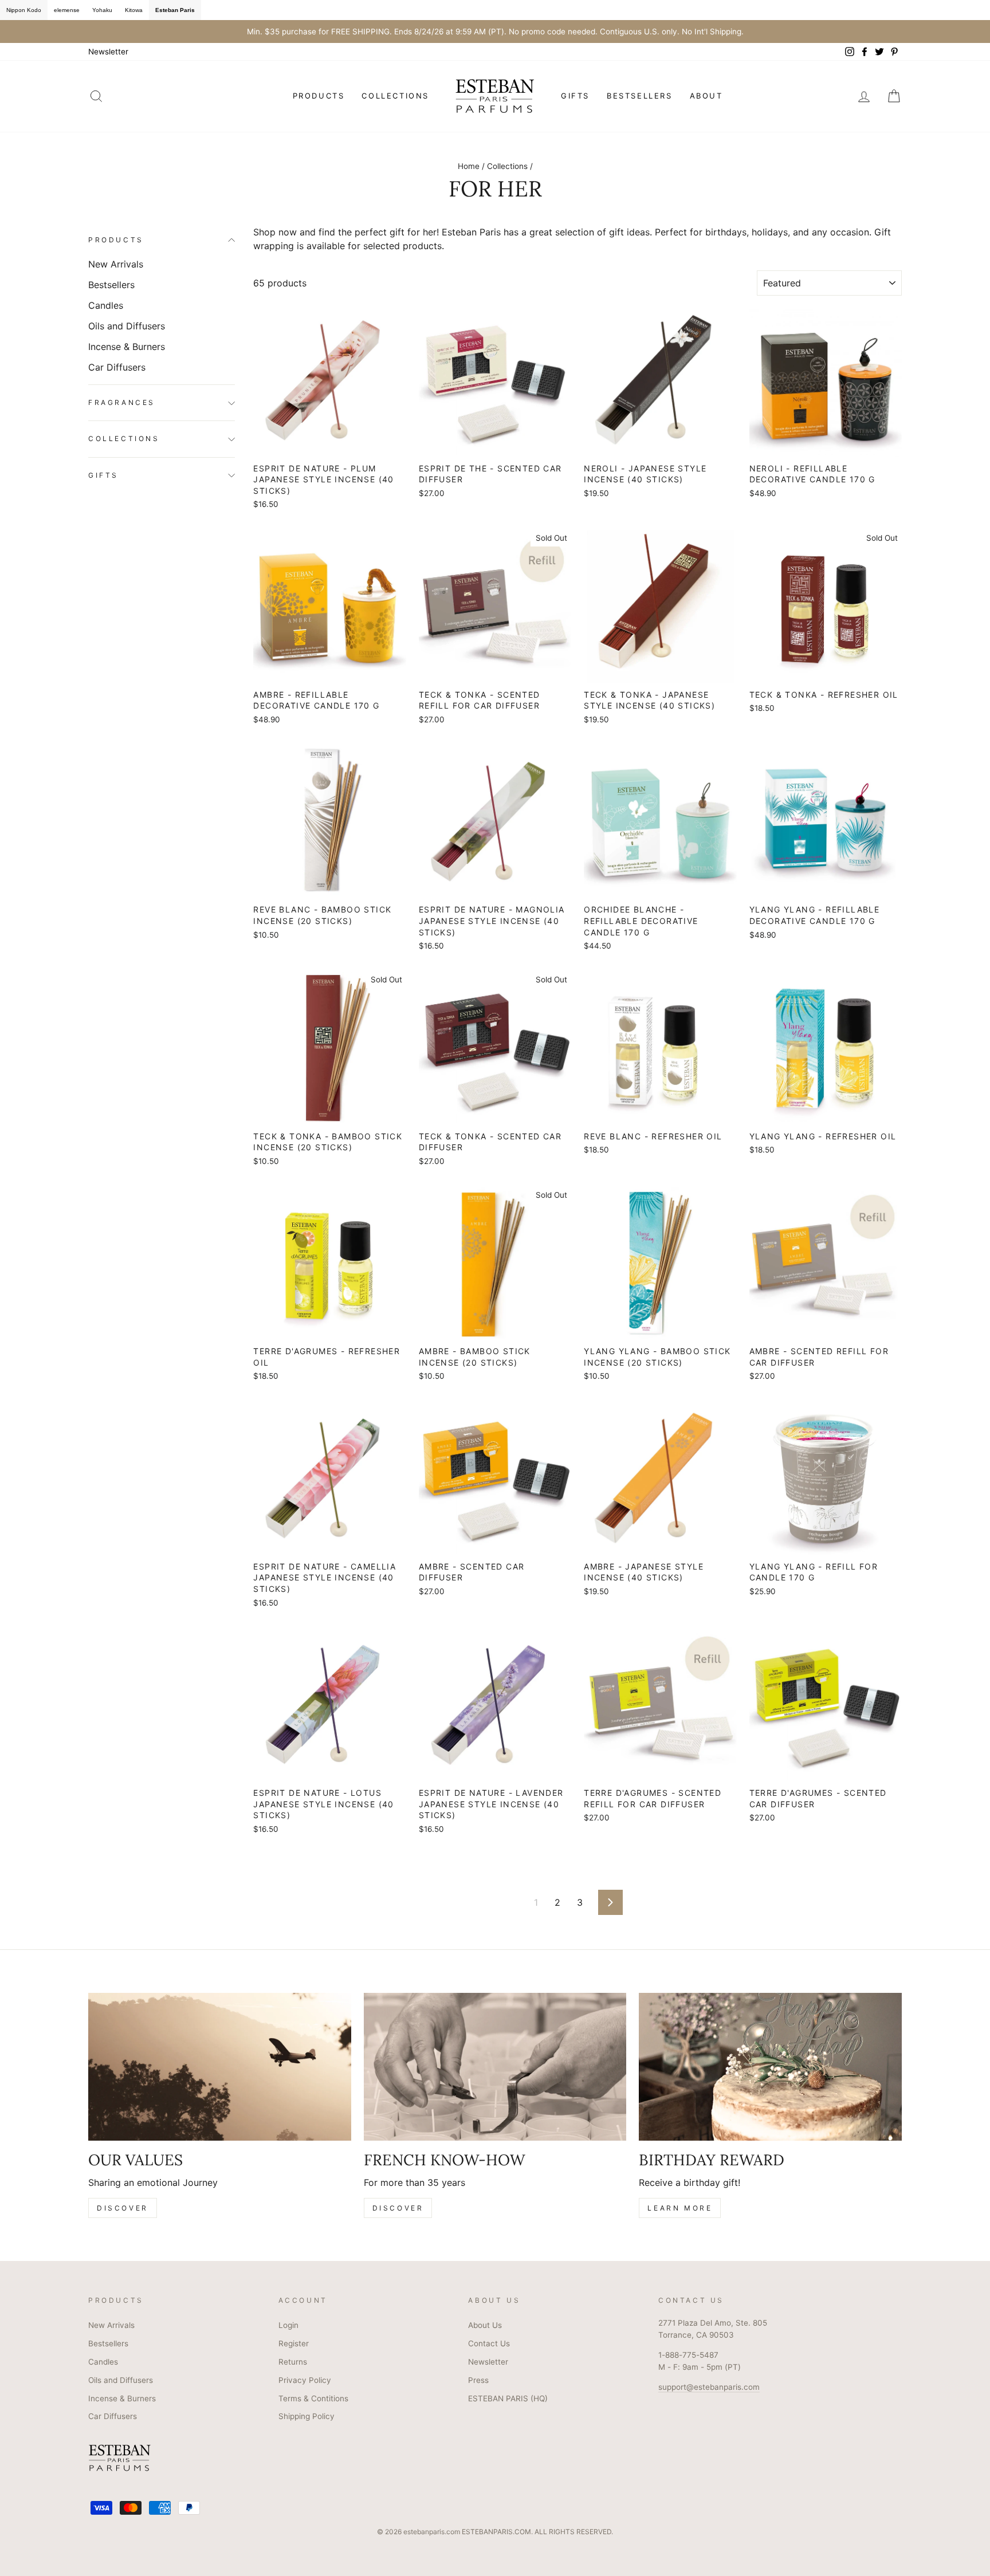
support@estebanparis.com (709, 2387)
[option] (495, 32)
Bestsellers (111, 285)
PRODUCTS (319, 96)
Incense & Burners (127, 347)
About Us (485, 2325)
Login (288, 2325)
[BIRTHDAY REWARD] (770, 2067)
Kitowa (134, 10)
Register (294, 2343)
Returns (293, 2362)
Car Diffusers (117, 367)
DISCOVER (123, 2208)
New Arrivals (116, 264)
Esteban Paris (175, 10)
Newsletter (108, 52)
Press (478, 2380)
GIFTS (575, 96)
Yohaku (102, 10)
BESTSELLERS (640, 96)
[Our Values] (220, 2067)
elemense (67, 10)
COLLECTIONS (395, 96)
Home (469, 166)
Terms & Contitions (313, 2398)
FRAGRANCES (122, 403)
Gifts (103, 475)
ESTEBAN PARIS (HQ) (508, 2398)
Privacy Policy (305, 2380)
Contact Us (489, 2343)
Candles (106, 305)
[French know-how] (495, 2067)
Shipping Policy (307, 2416)
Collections (507, 166)
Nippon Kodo (24, 10)
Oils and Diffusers (127, 326)
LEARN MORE (680, 2208)
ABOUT (706, 96)
